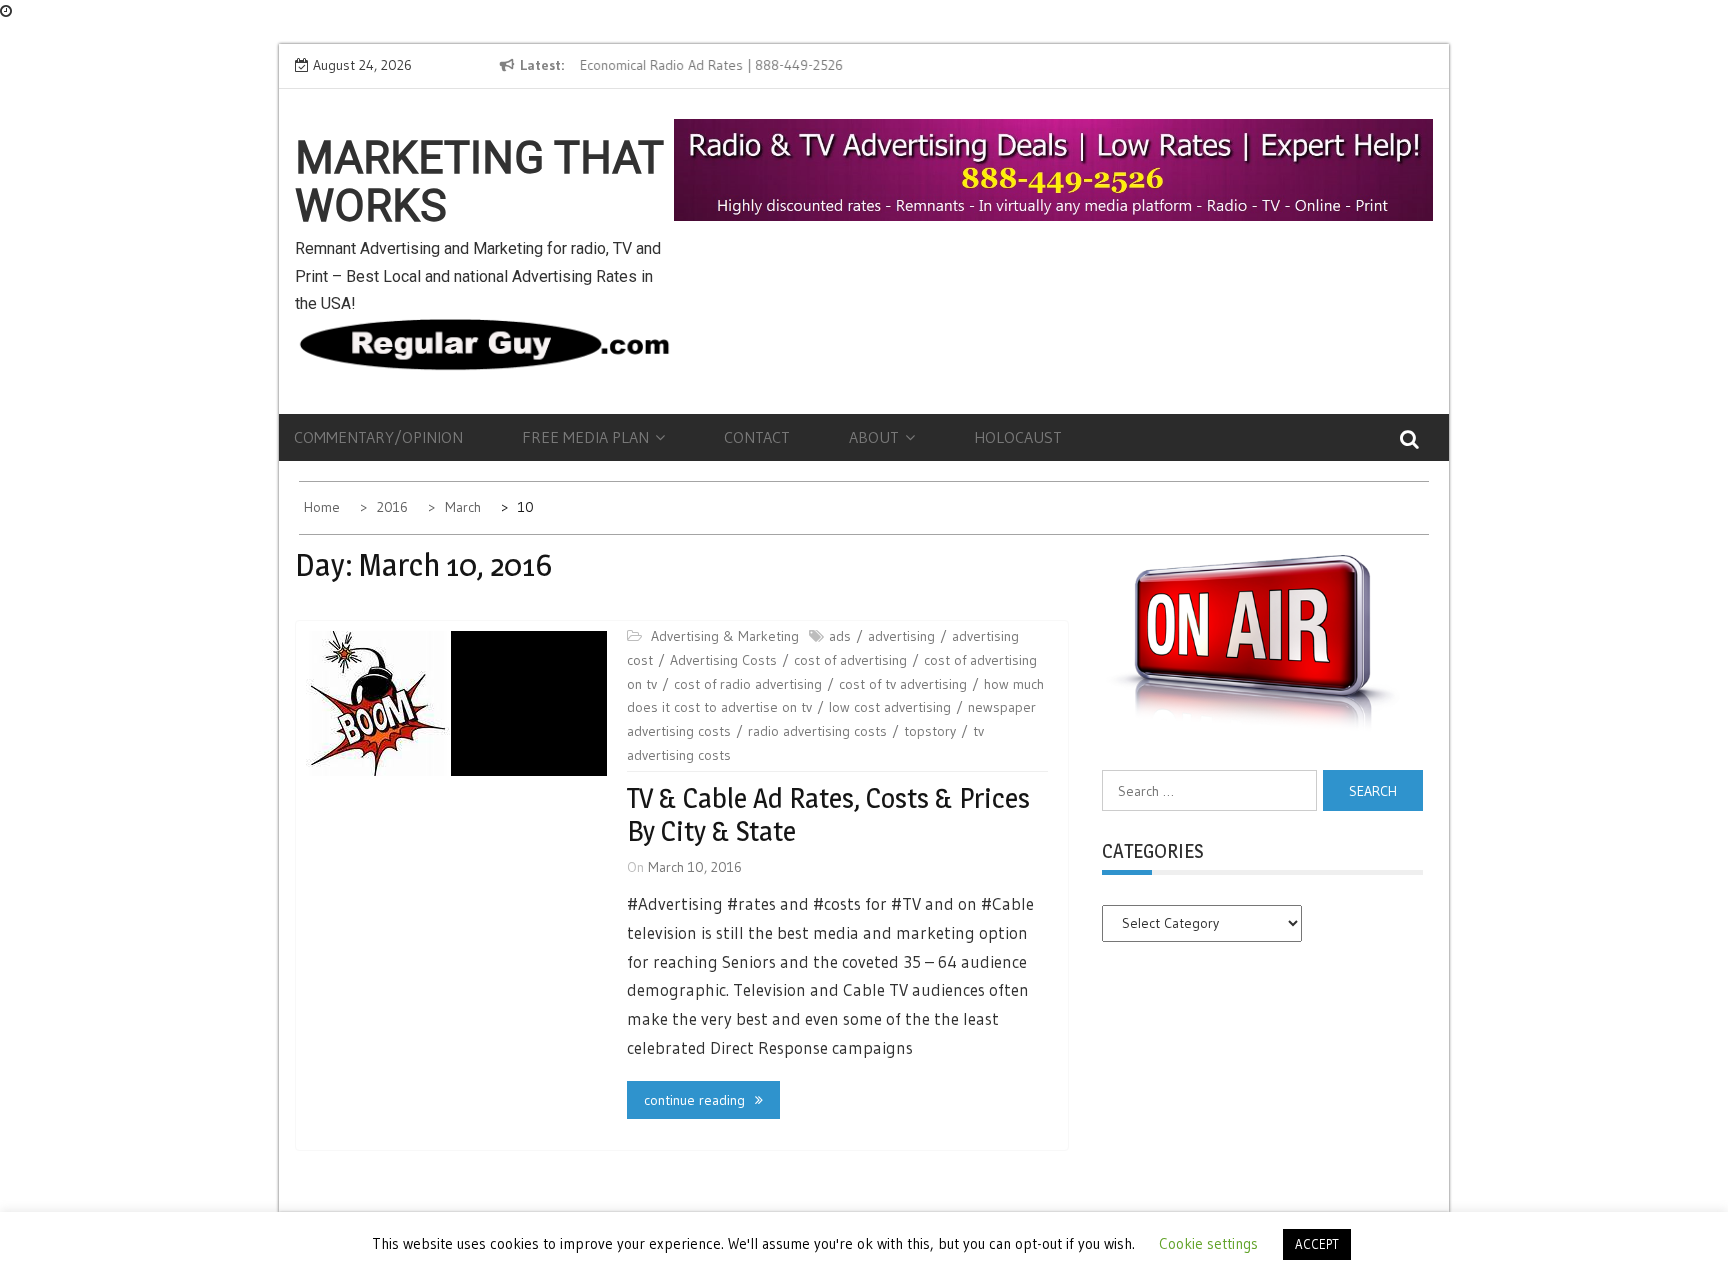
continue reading (694, 1100)
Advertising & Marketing (725, 636)
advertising (901, 636)
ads (840, 636)
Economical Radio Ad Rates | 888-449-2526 (710, 65)
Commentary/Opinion (378, 437)
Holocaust (1018, 437)
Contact (757, 437)
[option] (762, 66)
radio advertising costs (817, 731)
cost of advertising (850, 660)
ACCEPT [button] (1317, 1244)
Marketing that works (479, 182)
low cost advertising (890, 707)
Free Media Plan (585, 437)
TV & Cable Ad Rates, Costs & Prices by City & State (828, 815)
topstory (930, 731)
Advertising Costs (723, 660)
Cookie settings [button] (1208, 1243)
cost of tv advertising (903, 684)
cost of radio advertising (748, 684)
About (874, 437)
